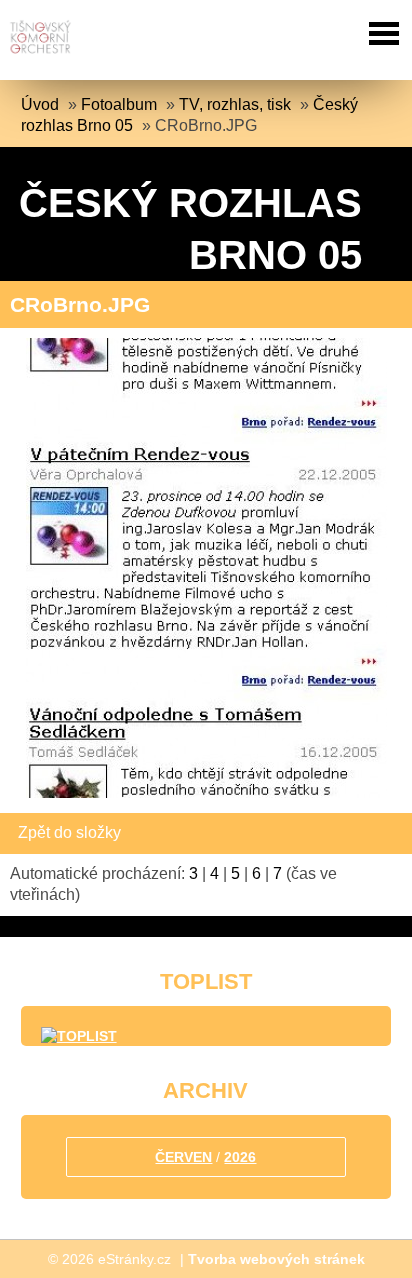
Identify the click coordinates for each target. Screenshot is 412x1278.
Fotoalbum (119, 104)
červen (183, 1157)
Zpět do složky (69, 832)
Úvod (40, 104)
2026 (240, 1157)
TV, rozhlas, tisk (235, 104)
